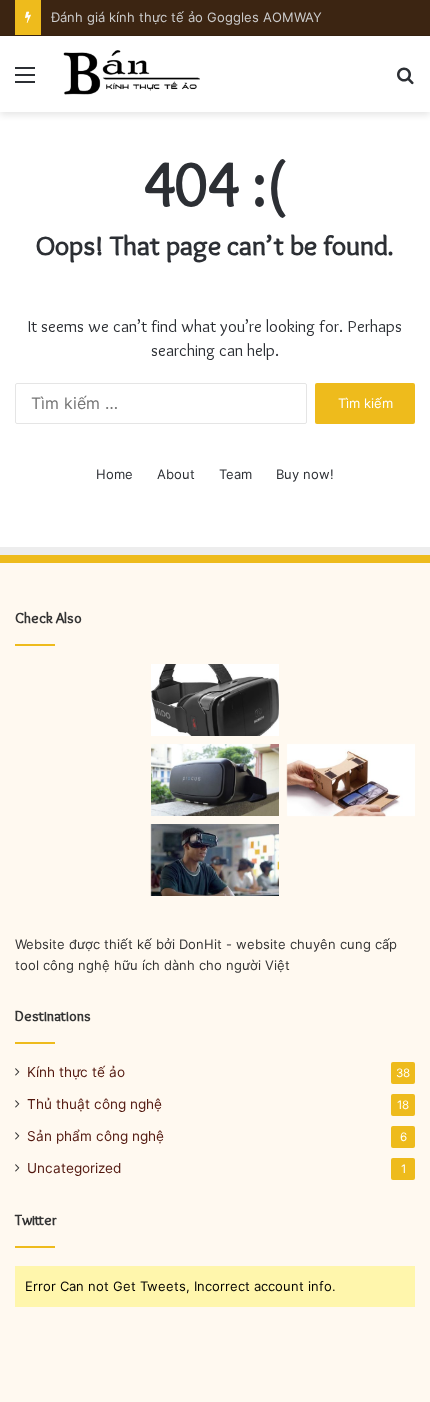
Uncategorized (74, 1168)
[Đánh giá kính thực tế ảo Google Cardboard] (351, 780)
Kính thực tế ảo (76, 1072)
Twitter (36, 1220)
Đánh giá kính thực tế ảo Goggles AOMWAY (186, 17)
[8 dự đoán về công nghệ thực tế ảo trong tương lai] (215, 860)
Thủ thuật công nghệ (94, 1104)
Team (235, 474)
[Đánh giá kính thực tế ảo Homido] (215, 700)
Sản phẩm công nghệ (95, 1136)
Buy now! (305, 474)
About (176, 474)
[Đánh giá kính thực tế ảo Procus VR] (215, 780)
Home (114, 474)
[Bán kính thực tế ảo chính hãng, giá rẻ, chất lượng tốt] (130, 74)
